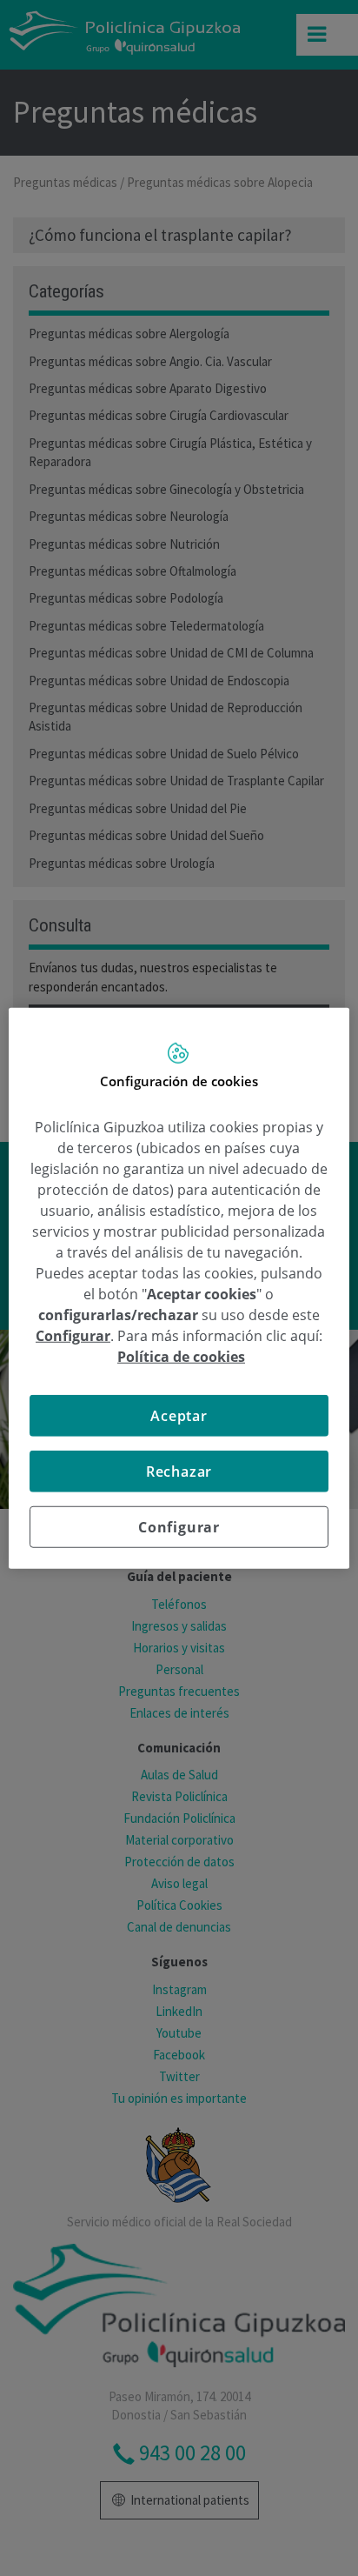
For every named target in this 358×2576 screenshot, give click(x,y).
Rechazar (179, 1471)
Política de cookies (181, 1356)
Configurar (179, 1526)
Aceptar (179, 1415)
